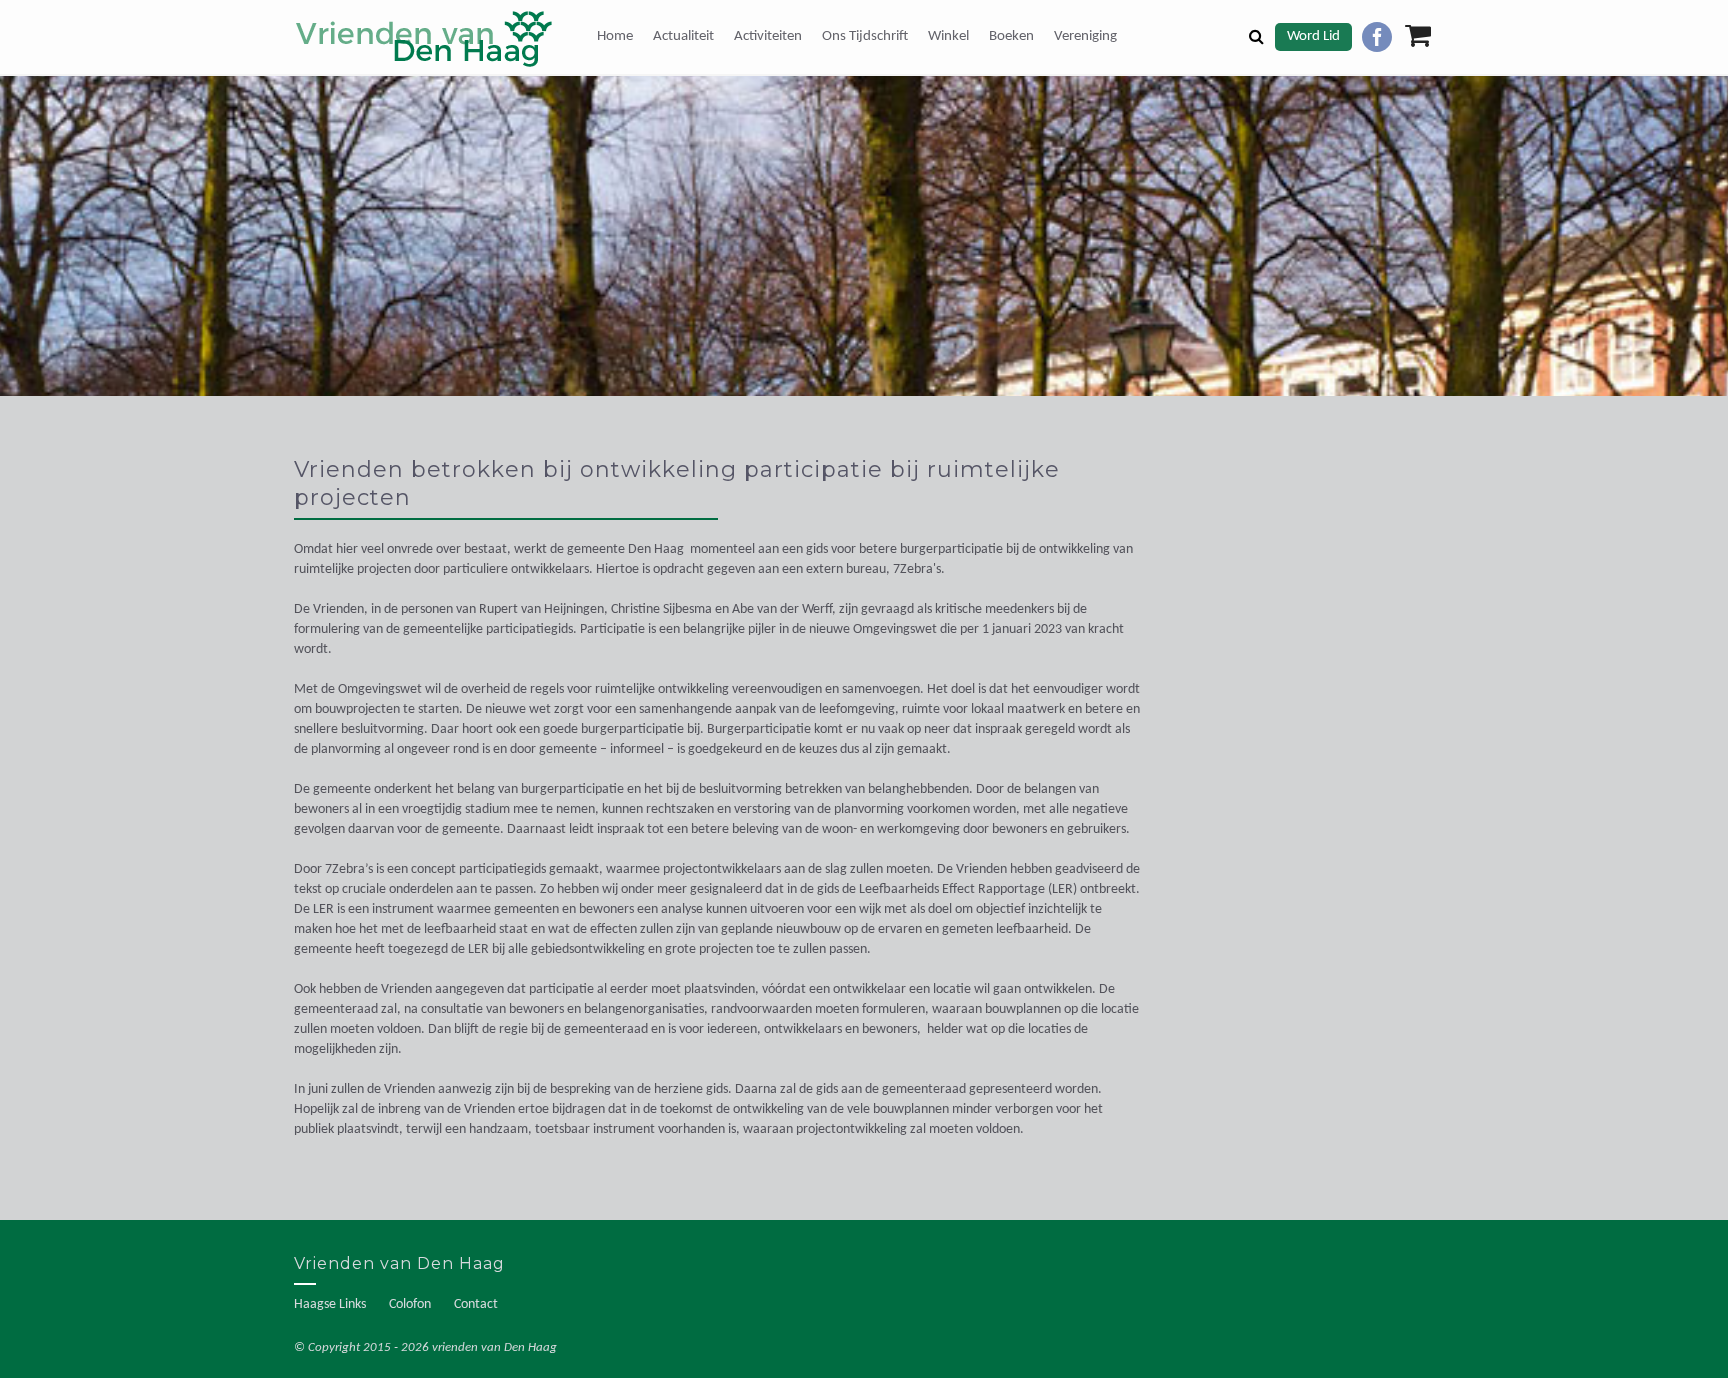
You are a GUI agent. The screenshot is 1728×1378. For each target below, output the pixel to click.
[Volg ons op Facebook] (1377, 37)
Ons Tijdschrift (865, 36)
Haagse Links (330, 1304)
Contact (476, 1304)
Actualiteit (683, 36)
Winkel (948, 36)
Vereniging (1085, 36)
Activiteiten (768, 36)
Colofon (410, 1304)
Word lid (1313, 36)
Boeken (1011, 36)
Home (615, 36)
